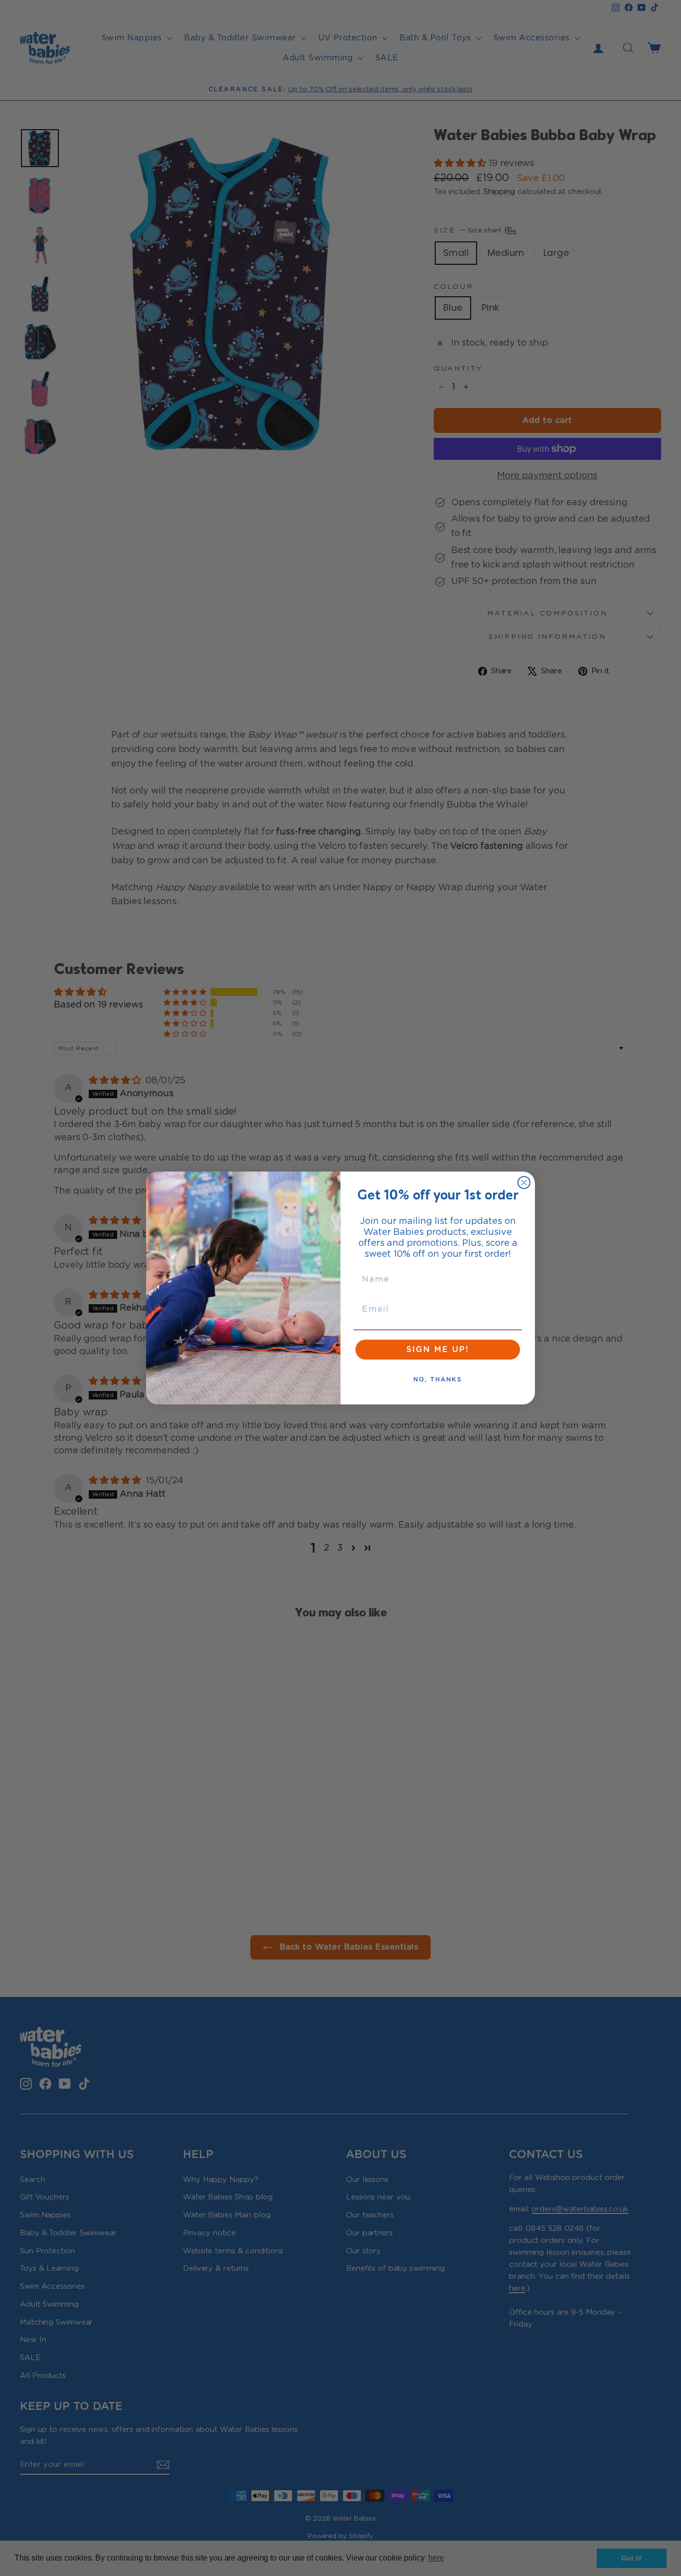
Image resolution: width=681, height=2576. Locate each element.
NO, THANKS (438, 1380)
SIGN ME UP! (438, 1350)
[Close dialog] (524, 1183)
